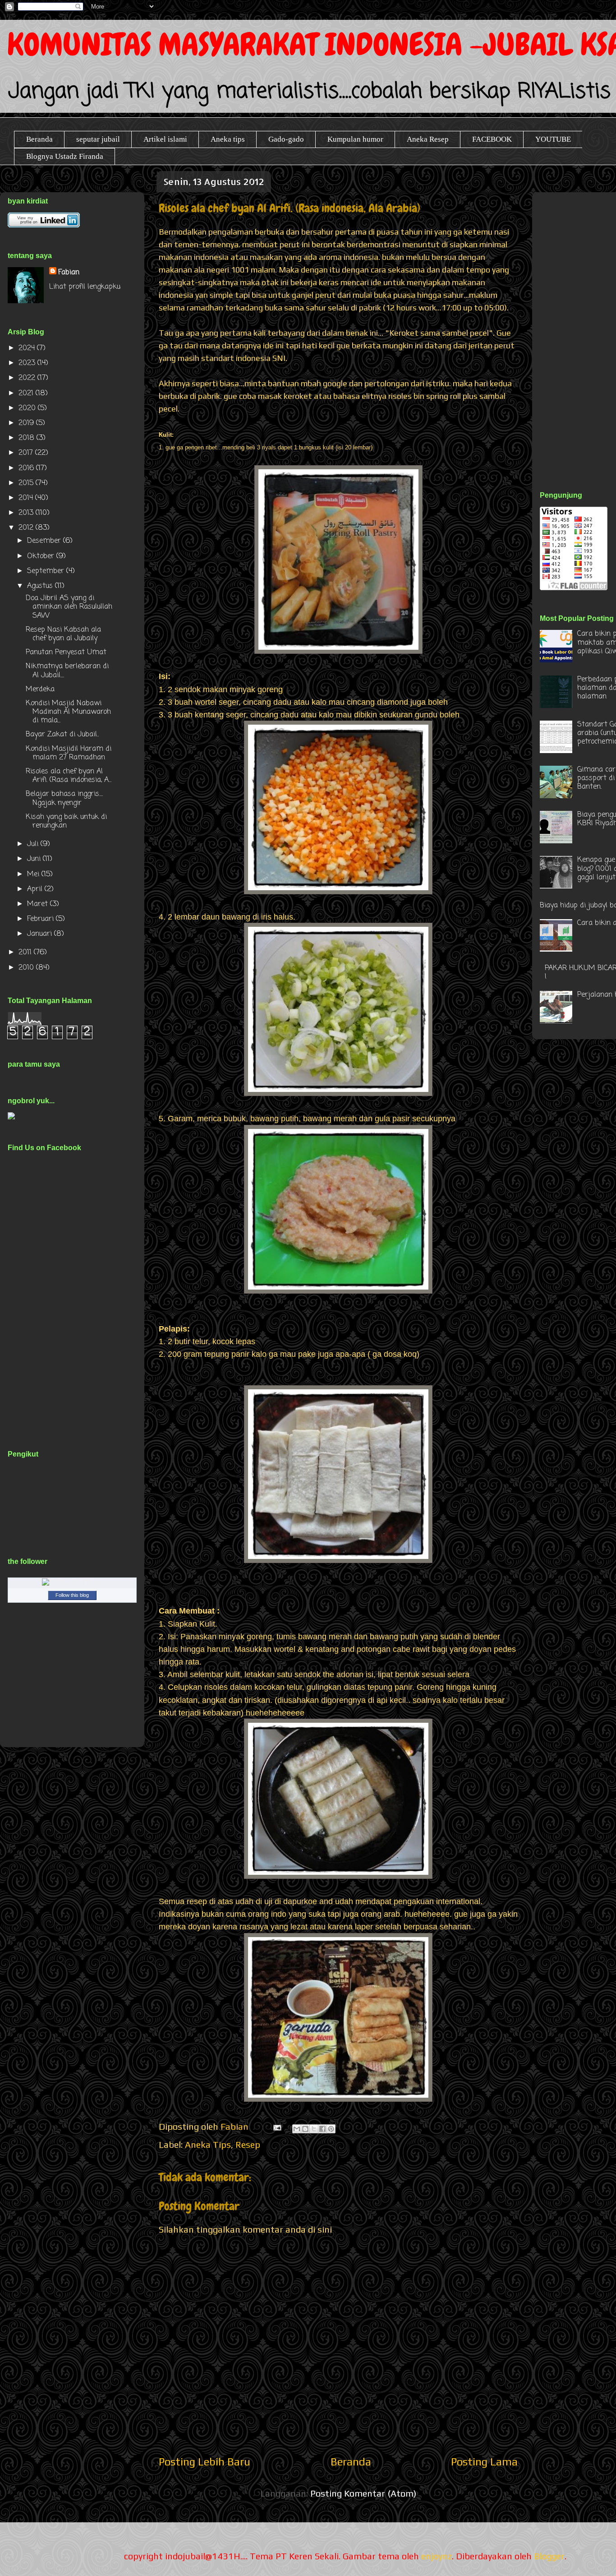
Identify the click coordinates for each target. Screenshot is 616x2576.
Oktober (42, 556)
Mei (34, 874)
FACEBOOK (492, 139)
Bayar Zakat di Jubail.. (62, 735)
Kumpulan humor (355, 139)
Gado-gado (286, 139)
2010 (27, 968)
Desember (45, 541)
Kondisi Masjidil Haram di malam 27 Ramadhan (69, 753)
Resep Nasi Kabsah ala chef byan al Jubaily (63, 634)
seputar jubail (98, 139)
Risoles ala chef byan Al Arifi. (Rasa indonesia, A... (69, 776)
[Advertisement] (578, 331)
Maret (39, 904)
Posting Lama (484, 2462)
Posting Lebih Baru (205, 2462)
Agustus (41, 586)
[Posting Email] (276, 2126)
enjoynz (437, 2556)
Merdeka (40, 689)
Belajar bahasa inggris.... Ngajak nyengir (64, 798)
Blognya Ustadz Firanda (65, 156)
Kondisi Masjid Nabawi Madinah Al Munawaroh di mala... (68, 712)
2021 (27, 393)
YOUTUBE (553, 139)
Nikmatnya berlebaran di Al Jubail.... (67, 671)
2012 (27, 528)
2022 (28, 378)
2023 (28, 363)
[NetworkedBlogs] (72, 1584)
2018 (28, 438)
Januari (41, 934)
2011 (26, 953)
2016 (27, 468)
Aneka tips (228, 139)
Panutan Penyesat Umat (66, 652)
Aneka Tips (208, 2144)
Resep (248, 2144)
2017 (27, 453)
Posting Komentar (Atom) (363, 2493)
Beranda (39, 139)
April (36, 889)
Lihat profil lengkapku (85, 287)
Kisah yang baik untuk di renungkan (66, 821)
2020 (28, 408)
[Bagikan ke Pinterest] (331, 2129)
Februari (41, 919)
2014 (27, 498)
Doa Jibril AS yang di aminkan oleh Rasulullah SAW (69, 607)
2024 (28, 348)
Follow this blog (72, 1595)
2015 (27, 483)
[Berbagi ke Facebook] (322, 2129)
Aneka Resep (428, 139)
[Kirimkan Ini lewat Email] (297, 2129)
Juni (35, 859)
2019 (27, 423)
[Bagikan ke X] (314, 2129)
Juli (34, 844)
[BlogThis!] (305, 2129)
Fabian (69, 273)
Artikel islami (165, 139)
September (47, 571)
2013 (27, 513)
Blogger (549, 2556)
